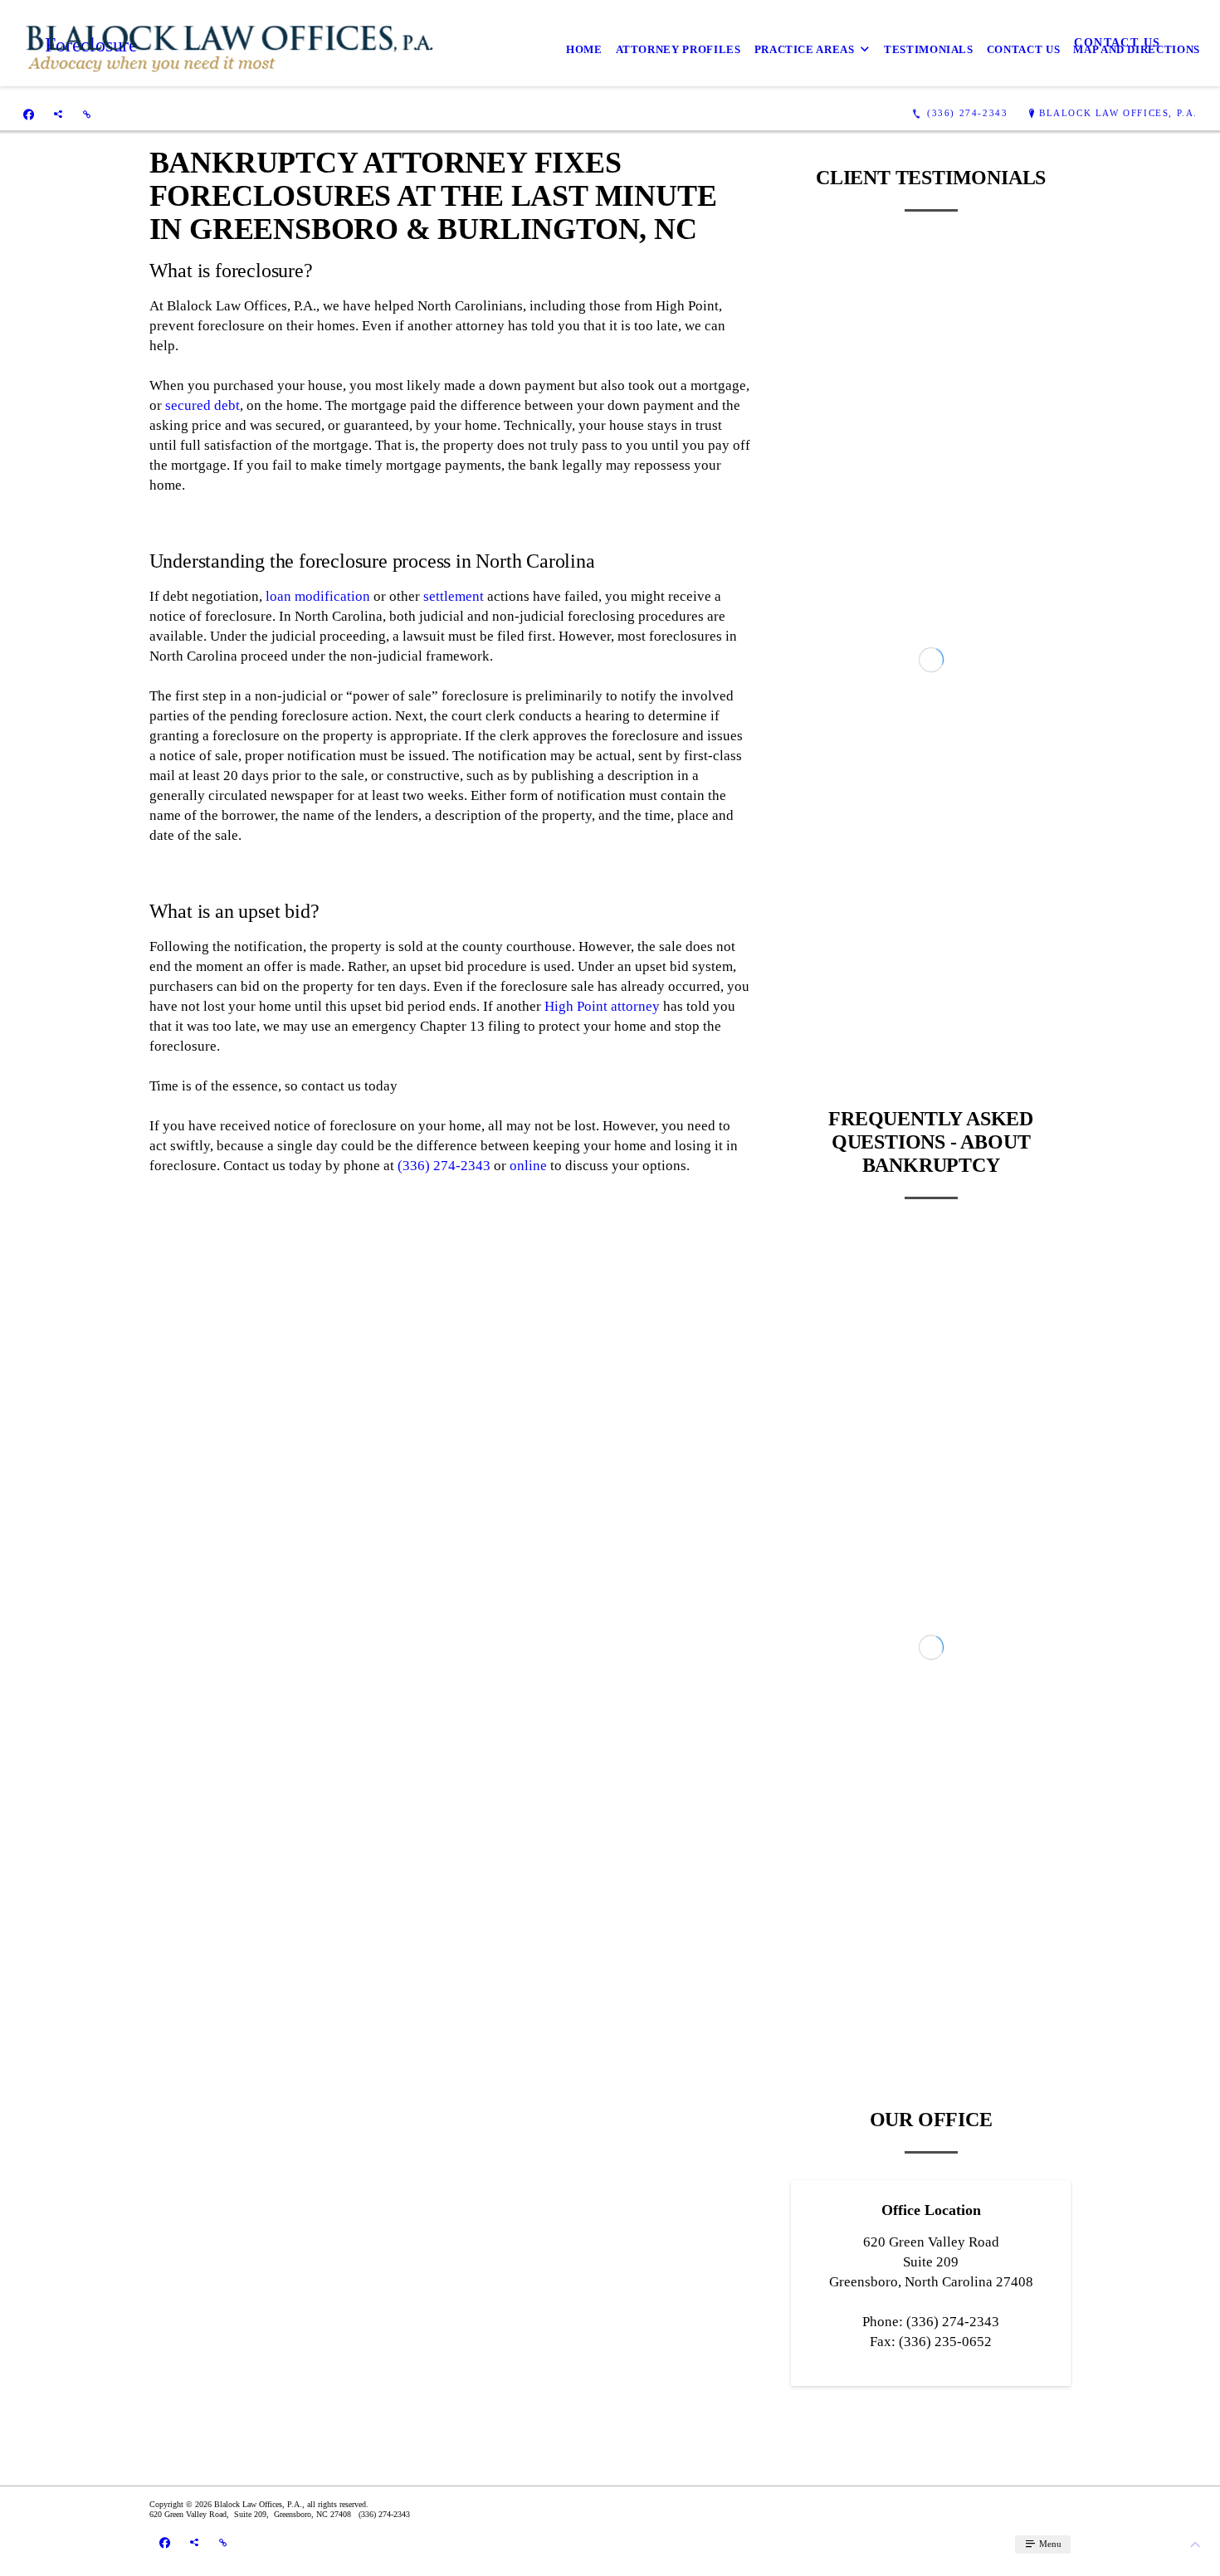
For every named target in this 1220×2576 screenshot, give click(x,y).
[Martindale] (87, 114)
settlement (454, 596)
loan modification (318, 596)
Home (584, 49)
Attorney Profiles (678, 49)
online (528, 1166)
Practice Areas (805, 49)
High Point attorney (602, 1006)
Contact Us (1024, 49)
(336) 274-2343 (444, 1166)
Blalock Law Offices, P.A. (1118, 113)
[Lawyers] (58, 114)
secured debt (203, 405)
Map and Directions (1137, 49)
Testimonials (929, 49)
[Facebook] (29, 114)
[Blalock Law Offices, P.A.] (229, 49)
